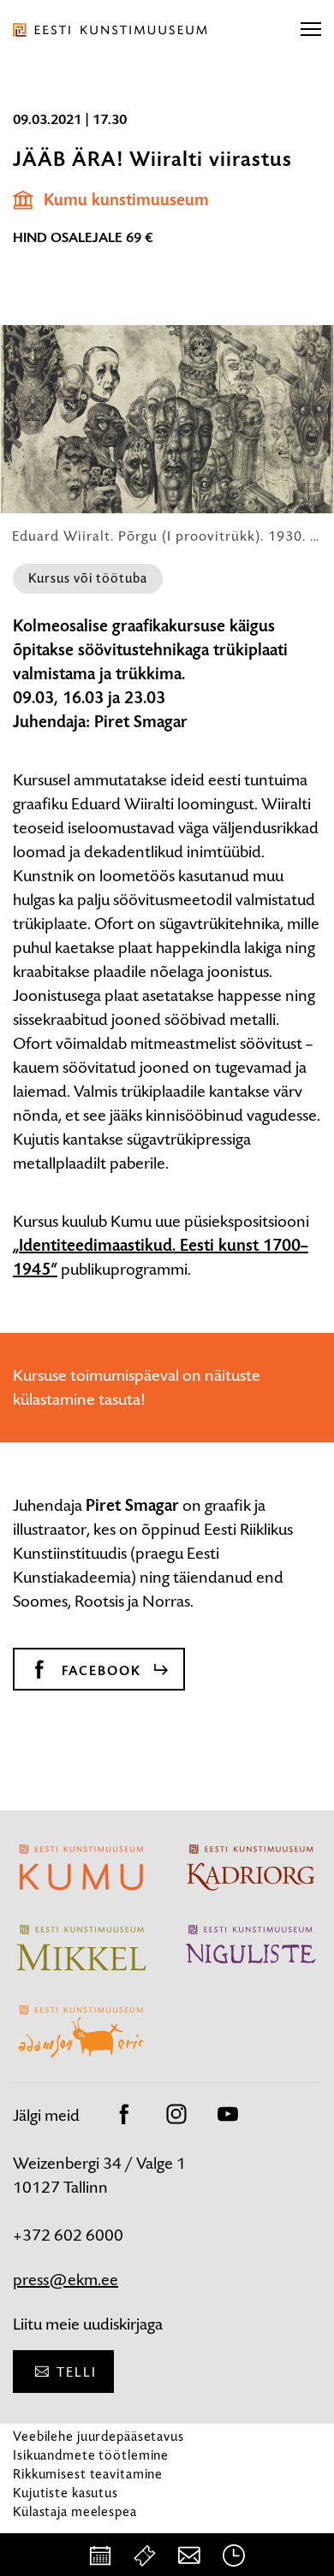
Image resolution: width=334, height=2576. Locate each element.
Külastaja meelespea (75, 2511)
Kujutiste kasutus (66, 2493)
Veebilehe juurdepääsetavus (98, 2436)
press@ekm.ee (66, 2280)
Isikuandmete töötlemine (91, 2455)
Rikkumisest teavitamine (88, 2474)
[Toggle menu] (311, 30)
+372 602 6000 (68, 2235)
